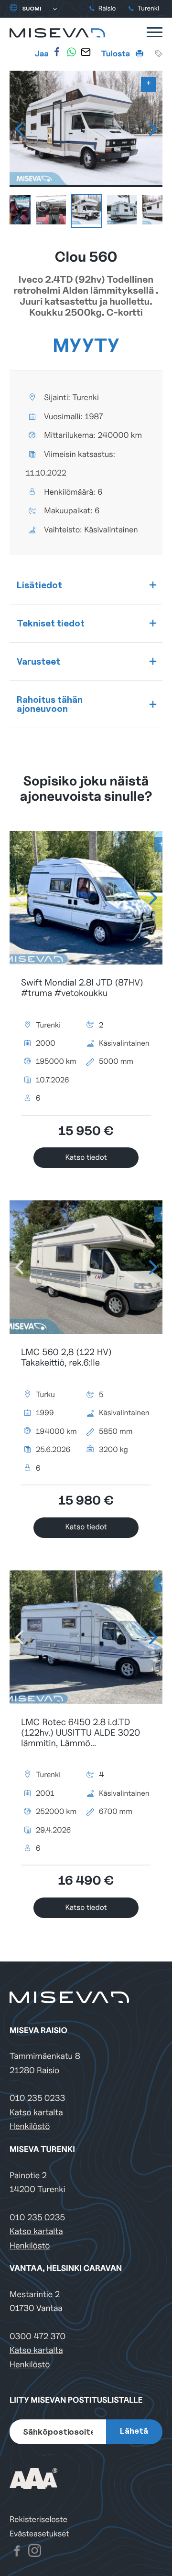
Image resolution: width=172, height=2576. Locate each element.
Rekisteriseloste (38, 2519)
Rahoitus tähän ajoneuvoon (50, 704)
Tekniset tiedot (51, 623)
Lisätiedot (39, 585)
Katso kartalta (36, 2113)
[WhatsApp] (71, 52)
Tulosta (117, 53)
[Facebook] (57, 52)
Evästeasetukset (39, 2534)
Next (153, 129)
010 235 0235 (37, 2218)
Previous (19, 129)
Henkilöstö (30, 2126)
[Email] (86, 52)
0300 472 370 (38, 2337)
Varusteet (38, 661)
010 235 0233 (37, 2098)
